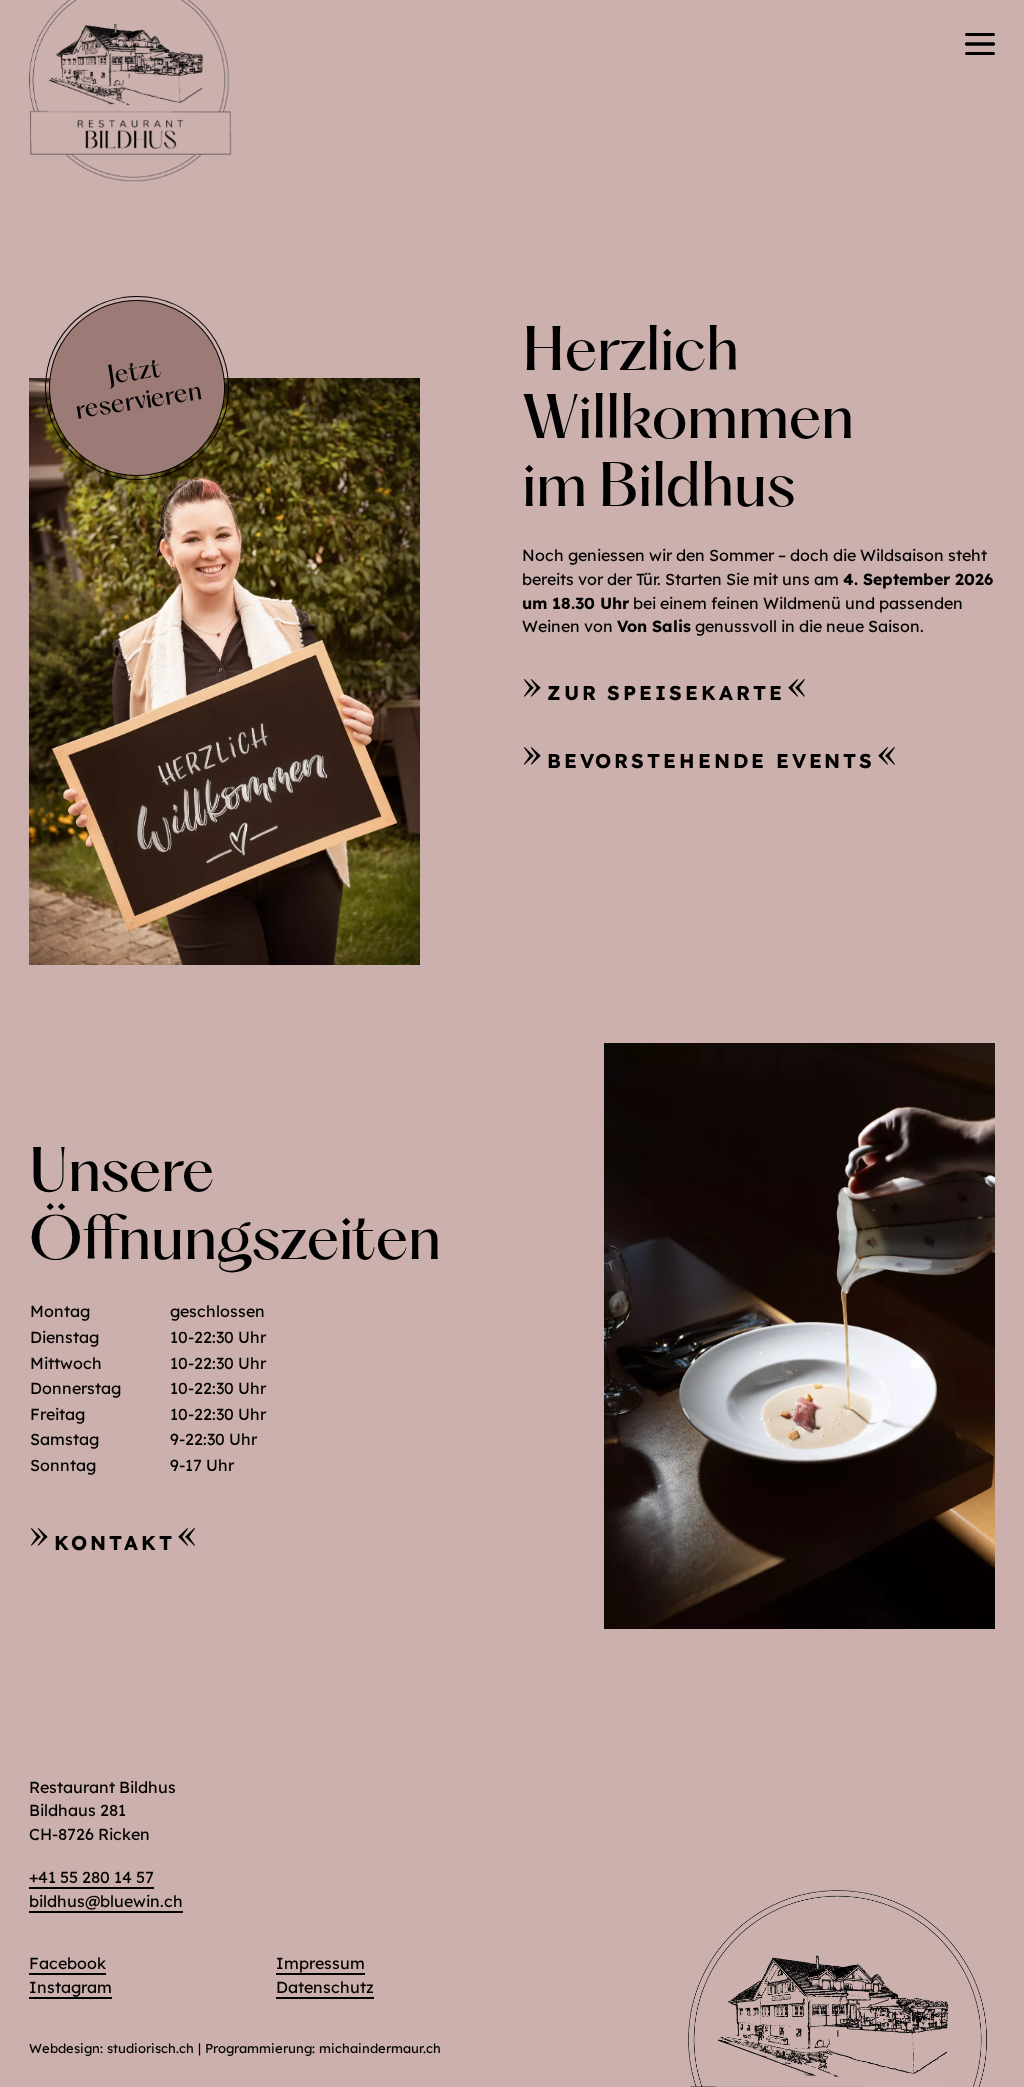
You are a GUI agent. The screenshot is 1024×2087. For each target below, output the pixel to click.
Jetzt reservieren (138, 390)
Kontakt (114, 1542)
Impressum (320, 1963)
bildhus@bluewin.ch (106, 1901)
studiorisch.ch (150, 2048)
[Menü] (979, 44)
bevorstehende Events (711, 760)
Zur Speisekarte (666, 692)
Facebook (67, 1963)
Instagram (70, 1987)
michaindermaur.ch (380, 2048)
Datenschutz (325, 1987)
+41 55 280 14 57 (91, 1877)
